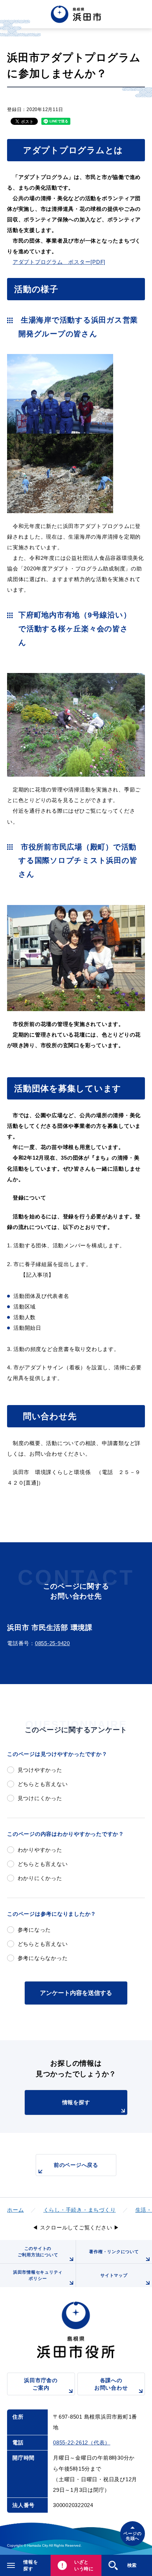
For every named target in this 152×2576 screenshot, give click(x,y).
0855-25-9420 (52, 1643)
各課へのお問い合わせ (111, 2384)
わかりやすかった (40, 1850)
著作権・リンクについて (114, 2252)
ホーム (15, 2210)
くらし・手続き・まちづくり (80, 2210)
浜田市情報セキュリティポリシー (38, 2275)
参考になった (34, 1930)
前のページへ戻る (76, 2165)
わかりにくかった (40, 1878)
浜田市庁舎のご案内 (41, 2384)
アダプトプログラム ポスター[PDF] (59, 262)
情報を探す (76, 2102)
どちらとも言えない (43, 1784)
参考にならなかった (43, 1958)
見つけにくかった (40, 1798)
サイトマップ (114, 2275)
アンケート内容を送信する (76, 1993)
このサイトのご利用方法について (38, 2252)
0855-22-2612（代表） (82, 2442)
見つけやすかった (40, 1770)
